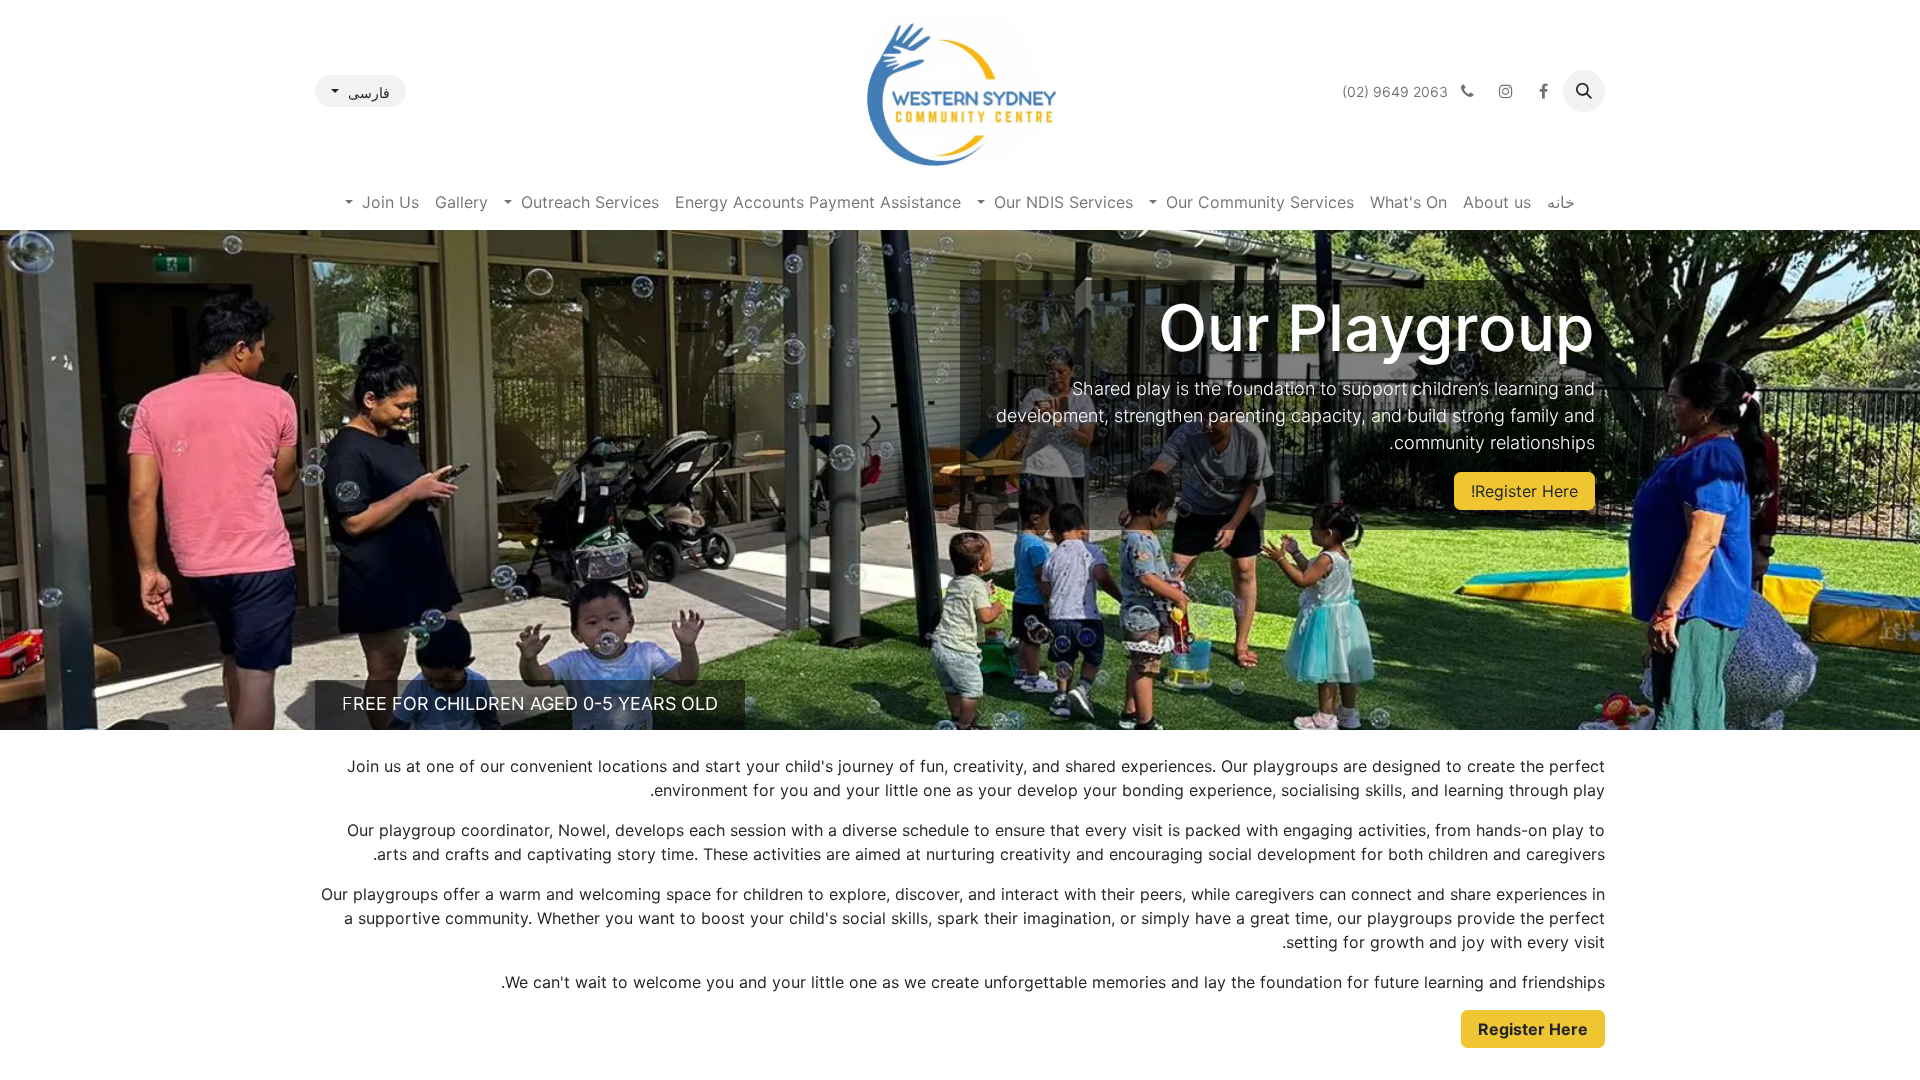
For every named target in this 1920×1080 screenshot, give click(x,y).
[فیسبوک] (1543, 91)
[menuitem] (1561, 202)
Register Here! (1524, 491)
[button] (1584, 91)
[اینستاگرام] (1506, 91)
